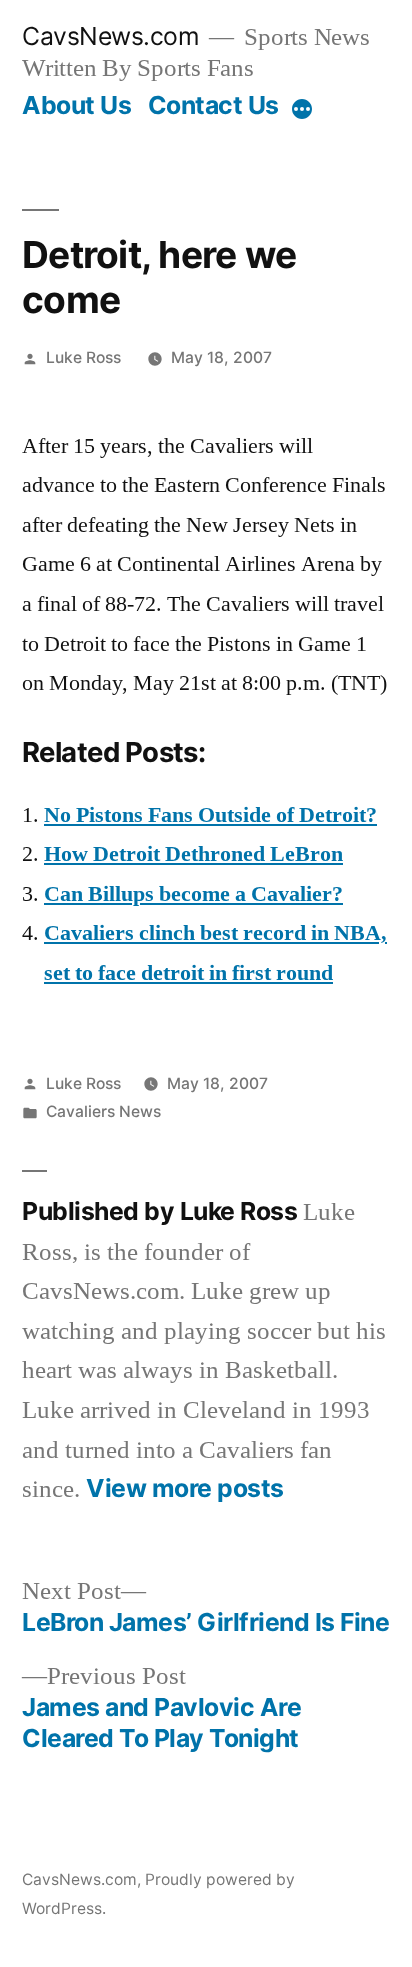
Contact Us (213, 105)
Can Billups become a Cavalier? (193, 894)
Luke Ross (83, 357)
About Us (76, 105)
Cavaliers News (103, 1111)
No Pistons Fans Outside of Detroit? (210, 815)
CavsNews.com (110, 36)
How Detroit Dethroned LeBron (193, 854)
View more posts (185, 1488)
